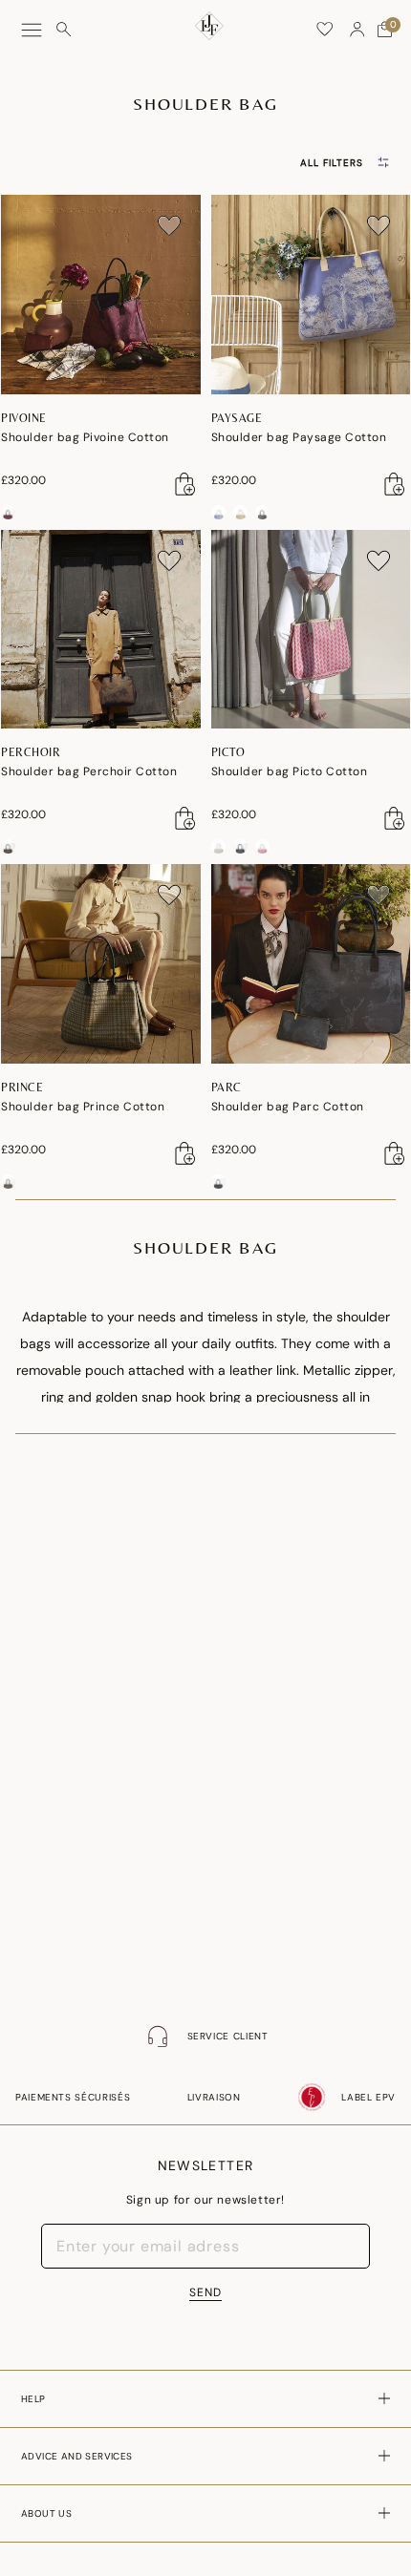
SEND (205, 2292)
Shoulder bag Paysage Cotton (299, 437)
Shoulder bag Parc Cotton (288, 1107)
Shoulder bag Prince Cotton (83, 1107)
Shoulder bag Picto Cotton (290, 771)
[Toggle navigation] (32, 30)
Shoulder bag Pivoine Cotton (85, 437)
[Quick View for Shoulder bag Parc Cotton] (395, 1153)
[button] (357, 30)
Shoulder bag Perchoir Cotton (89, 771)
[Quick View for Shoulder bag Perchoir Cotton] (185, 818)
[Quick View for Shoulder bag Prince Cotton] (185, 1153)
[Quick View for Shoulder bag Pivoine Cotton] (185, 484)
